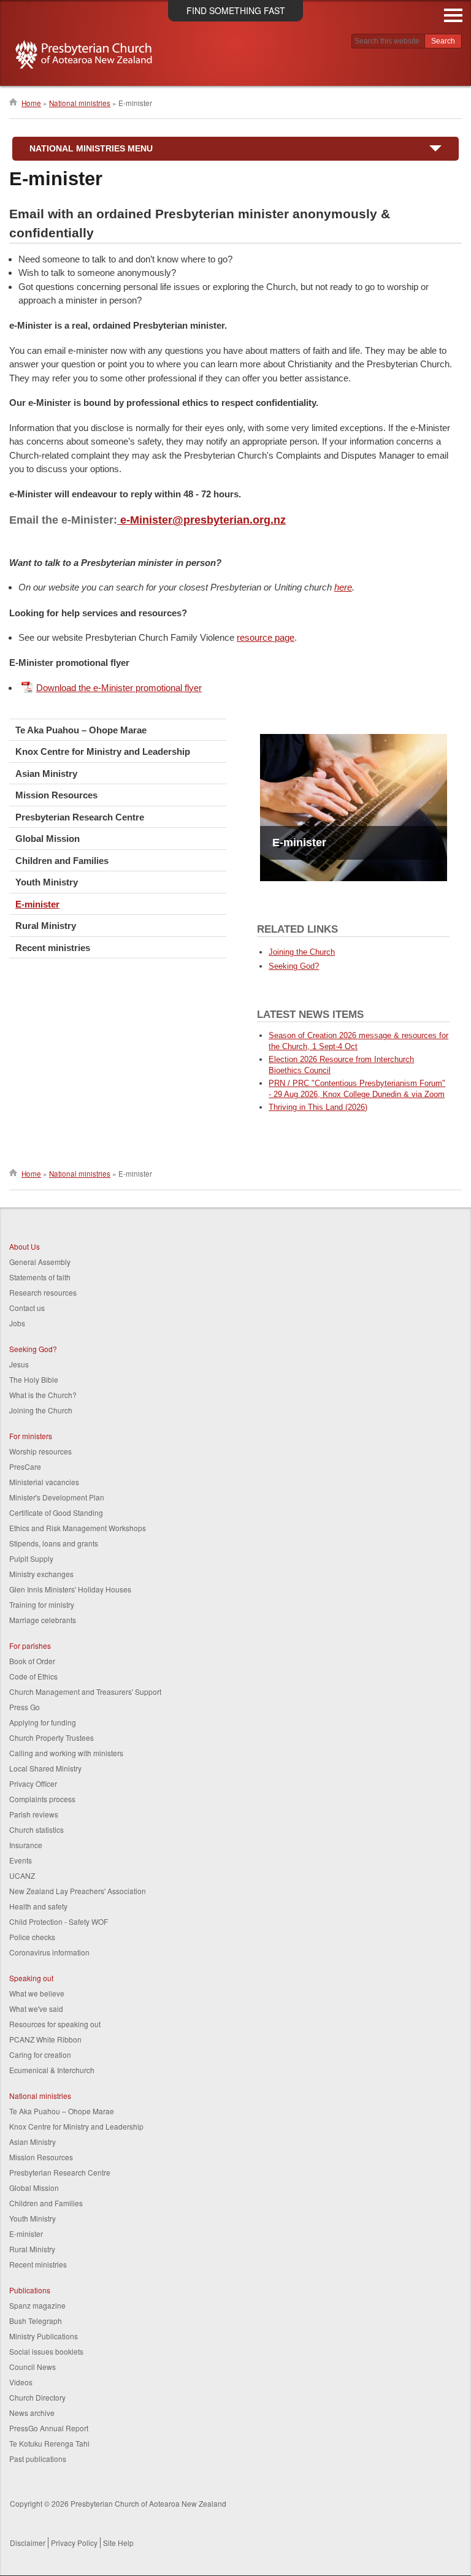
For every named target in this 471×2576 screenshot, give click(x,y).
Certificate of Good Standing (56, 1512)
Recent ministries (53, 948)
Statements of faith (40, 1277)
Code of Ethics (33, 1676)
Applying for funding (43, 1722)
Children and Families (62, 861)
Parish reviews (34, 1814)
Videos (21, 2382)
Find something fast (236, 10)
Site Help (118, 2543)
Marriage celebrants (43, 1620)
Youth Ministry (47, 882)
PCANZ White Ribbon (45, 2039)
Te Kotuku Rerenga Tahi (49, 2443)
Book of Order (32, 1661)
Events (21, 1860)
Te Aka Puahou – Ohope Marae (81, 730)
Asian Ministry (46, 774)
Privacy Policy (74, 2543)
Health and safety (38, 1906)
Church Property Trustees (52, 1737)
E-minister (37, 904)
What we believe (37, 1993)
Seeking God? (294, 966)
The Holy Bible (34, 1379)
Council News (33, 2367)
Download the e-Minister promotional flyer (119, 688)
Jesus (19, 1364)
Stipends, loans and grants (54, 1543)
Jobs (17, 1323)
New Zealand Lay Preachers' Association (78, 1891)
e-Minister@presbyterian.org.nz (201, 520)
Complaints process (42, 1799)
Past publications (38, 2459)
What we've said (36, 2008)
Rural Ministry (46, 926)
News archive (32, 2413)
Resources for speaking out (55, 2024)
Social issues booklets (46, 2351)
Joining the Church (302, 952)
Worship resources (40, 1451)
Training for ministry (42, 1604)
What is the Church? (43, 1395)
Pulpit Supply (31, 1558)
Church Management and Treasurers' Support (85, 1691)
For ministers (31, 1436)
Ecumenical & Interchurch (52, 2070)
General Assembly (40, 1262)
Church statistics (36, 1829)
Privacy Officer (33, 1783)
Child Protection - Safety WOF (59, 1921)
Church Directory (37, 2397)
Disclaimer (28, 2543)
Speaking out (31, 1978)
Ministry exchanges (41, 1574)
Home (31, 103)
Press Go (25, 1707)
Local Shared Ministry (45, 1768)
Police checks (32, 1937)
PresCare (25, 1466)
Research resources (43, 1292)
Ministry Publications (44, 2336)
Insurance (26, 1845)
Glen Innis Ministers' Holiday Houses (70, 1589)
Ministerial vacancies (44, 1482)
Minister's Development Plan (57, 1497)
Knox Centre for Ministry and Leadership (103, 751)
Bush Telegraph (36, 2321)
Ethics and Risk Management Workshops (78, 1528)
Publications (30, 2290)
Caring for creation (40, 2054)
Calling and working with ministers (66, 1753)
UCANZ (22, 1875)
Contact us (27, 1308)
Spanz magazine (37, 2305)
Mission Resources (56, 795)
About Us (25, 1246)
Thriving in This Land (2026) (318, 1107)
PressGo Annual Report (49, 2428)
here (343, 587)
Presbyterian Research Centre (80, 817)
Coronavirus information (49, 1952)
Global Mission (48, 839)
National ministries (80, 103)
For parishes (30, 1645)
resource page (266, 637)
